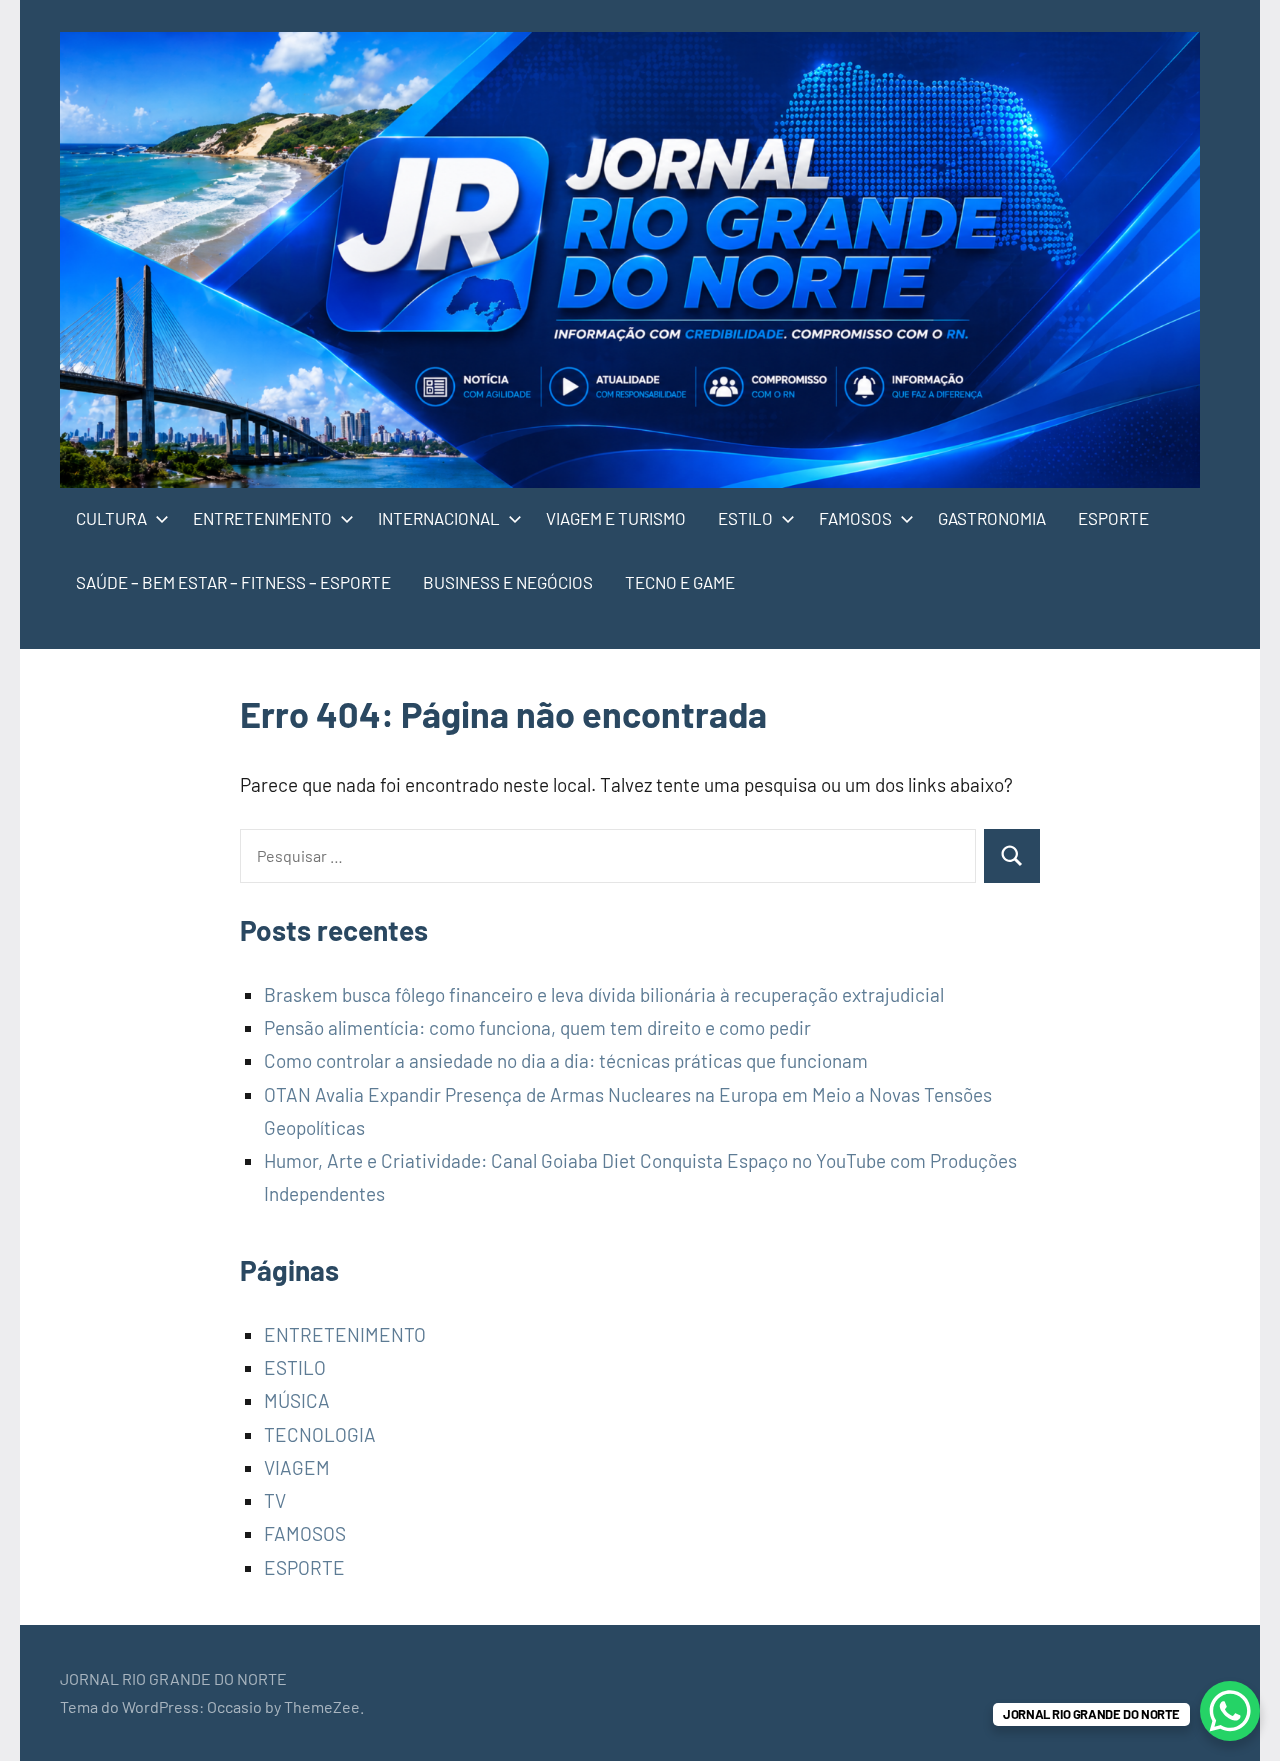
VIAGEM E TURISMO (616, 518)
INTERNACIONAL (439, 518)
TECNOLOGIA (320, 1434)
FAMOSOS (855, 518)
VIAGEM (297, 1467)
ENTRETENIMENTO (262, 518)
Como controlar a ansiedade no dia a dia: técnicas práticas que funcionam (566, 1060)
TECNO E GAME (680, 582)
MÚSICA (297, 1400)
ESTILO (745, 518)
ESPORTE (1113, 518)
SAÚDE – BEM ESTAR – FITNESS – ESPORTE (233, 582)
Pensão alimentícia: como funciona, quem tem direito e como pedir (537, 1027)
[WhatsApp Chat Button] (1230, 1711)
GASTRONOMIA (992, 518)
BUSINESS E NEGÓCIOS (508, 582)
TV (275, 1500)
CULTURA (111, 518)
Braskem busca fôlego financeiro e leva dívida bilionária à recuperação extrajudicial (604, 994)
